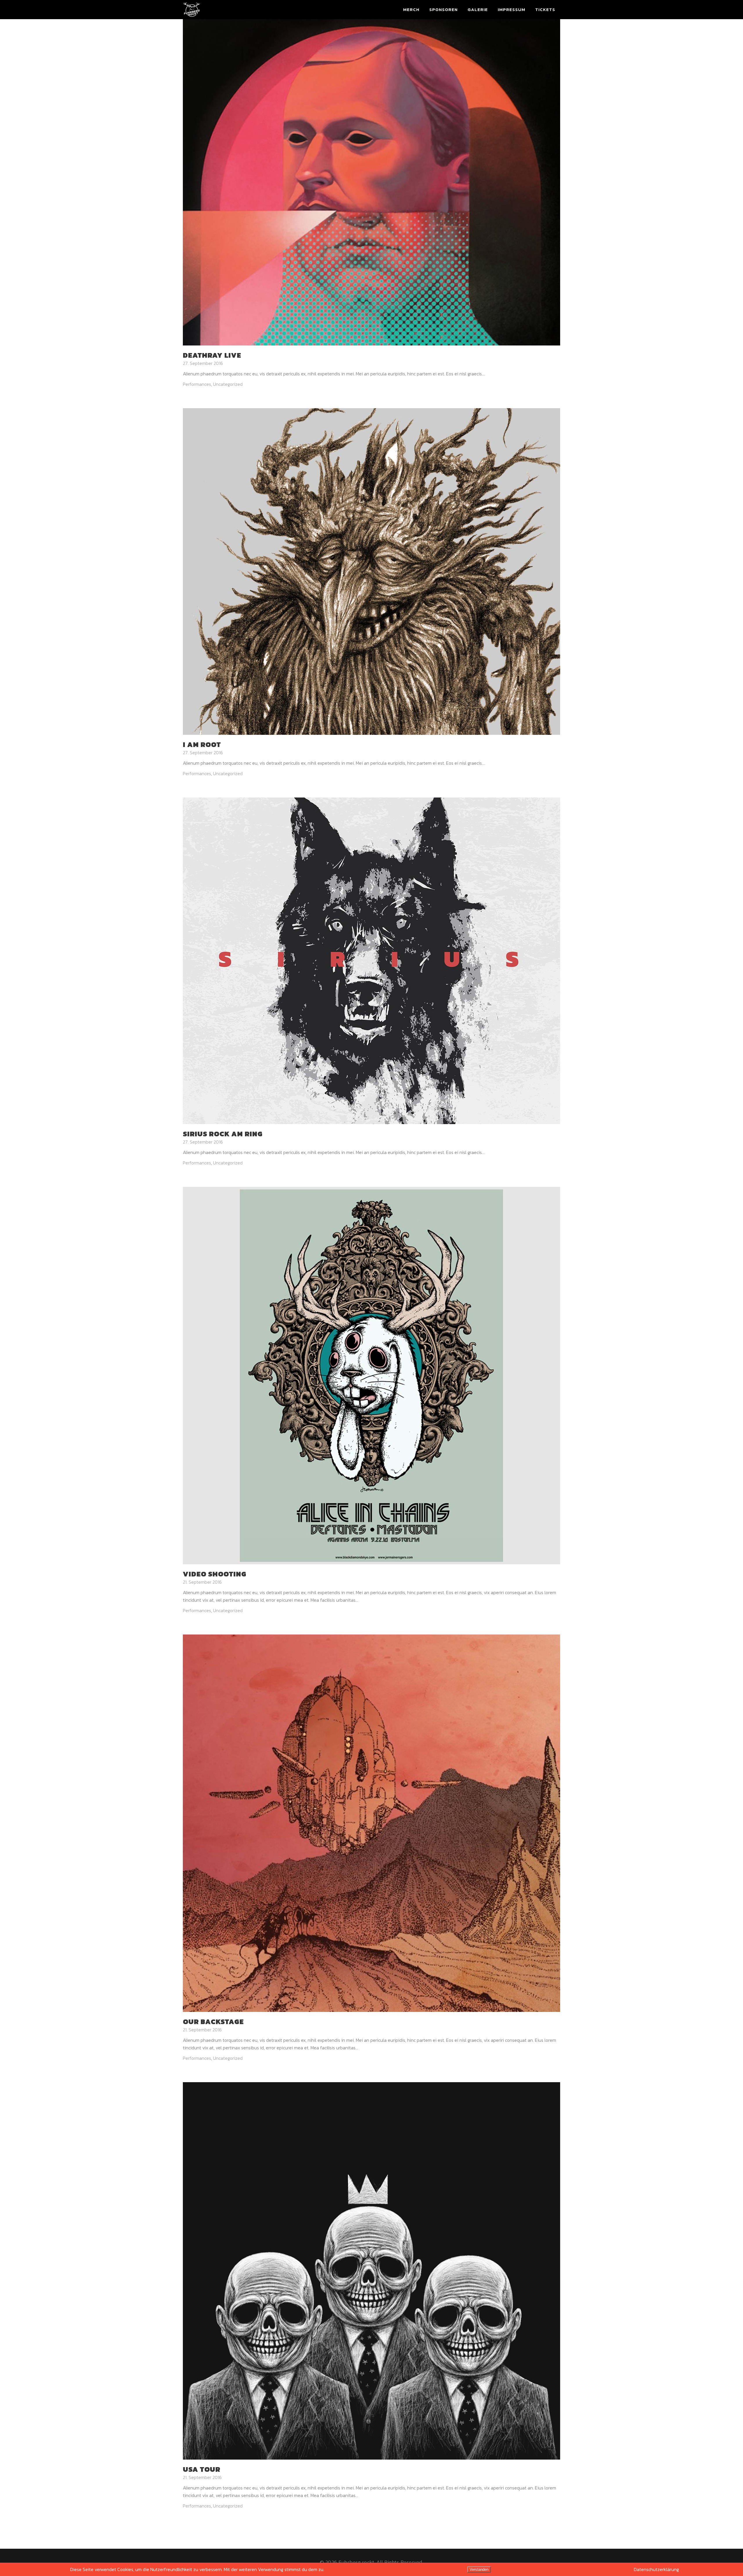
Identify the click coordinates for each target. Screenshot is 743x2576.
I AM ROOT (202, 745)
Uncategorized (228, 384)
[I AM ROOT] (371, 571)
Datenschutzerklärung (656, 2569)
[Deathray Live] (371, 181)
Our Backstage (213, 2022)
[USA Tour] (371, 2270)
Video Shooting (215, 1574)
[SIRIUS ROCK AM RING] (371, 960)
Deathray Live (212, 355)
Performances (197, 384)
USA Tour (202, 2469)
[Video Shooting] (371, 1375)
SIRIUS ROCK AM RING (223, 1134)
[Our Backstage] (371, 1823)
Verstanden (479, 2569)
